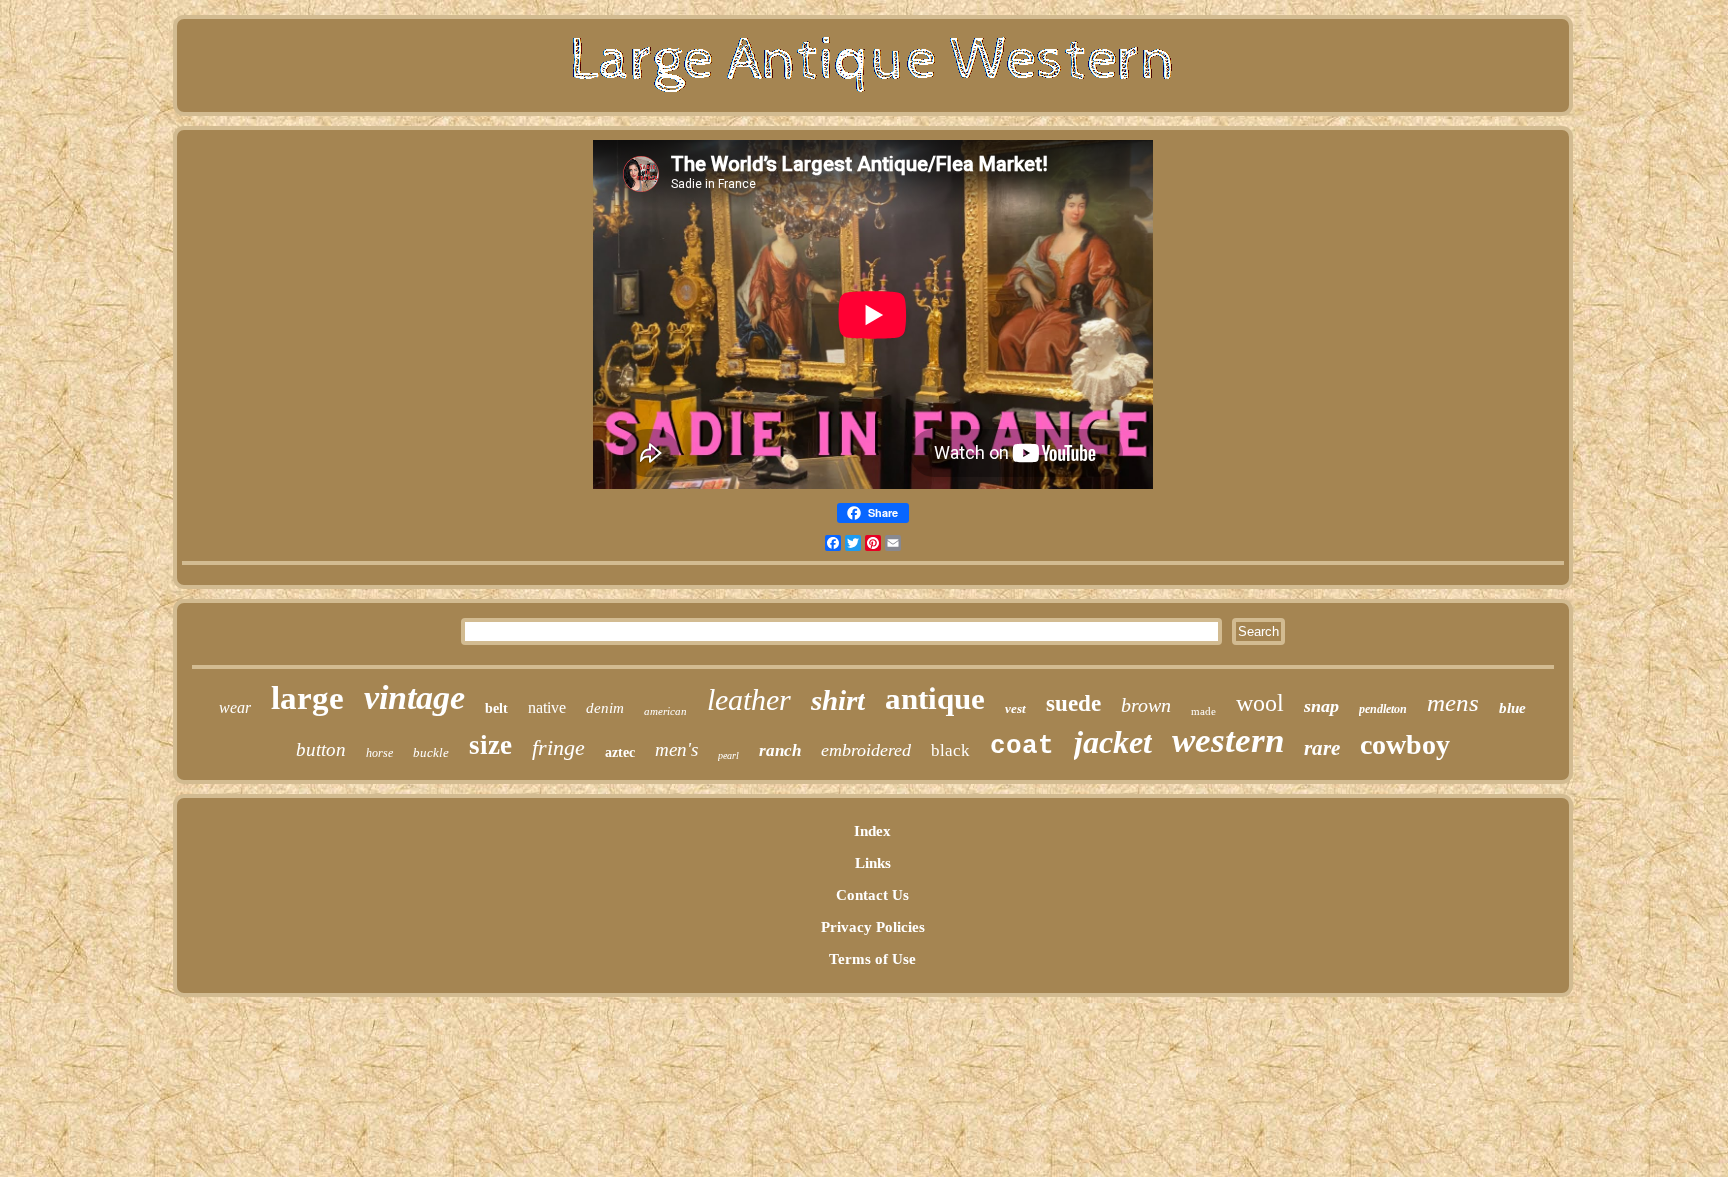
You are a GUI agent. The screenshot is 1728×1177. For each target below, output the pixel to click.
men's (676, 749)
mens (1453, 702)
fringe (558, 747)
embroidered (866, 750)
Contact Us (872, 895)
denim (605, 708)
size (490, 745)
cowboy (1405, 744)
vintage (414, 697)
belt (496, 708)
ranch (780, 750)
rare (1322, 748)
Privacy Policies (873, 927)
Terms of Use (872, 959)
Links (873, 863)
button (321, 749)
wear (235, 707)
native (547, 707)
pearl (728, 755)
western (1228, 740)
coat (1022, 746)
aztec (620, 752)
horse (379, 753)
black (950, 750)
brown (1146, 705)
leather (749, 699)
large (307, 698)
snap (1321, 706)
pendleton (1383, 709)
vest (1015, 708)
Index (872, 831)
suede (1073, 703)
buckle (431, 752)
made (1203, 711)
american (665, 711)
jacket (1113, 742)
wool (1260, 703)
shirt (838, 700)
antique (935, 698)
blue (1512, 708)
